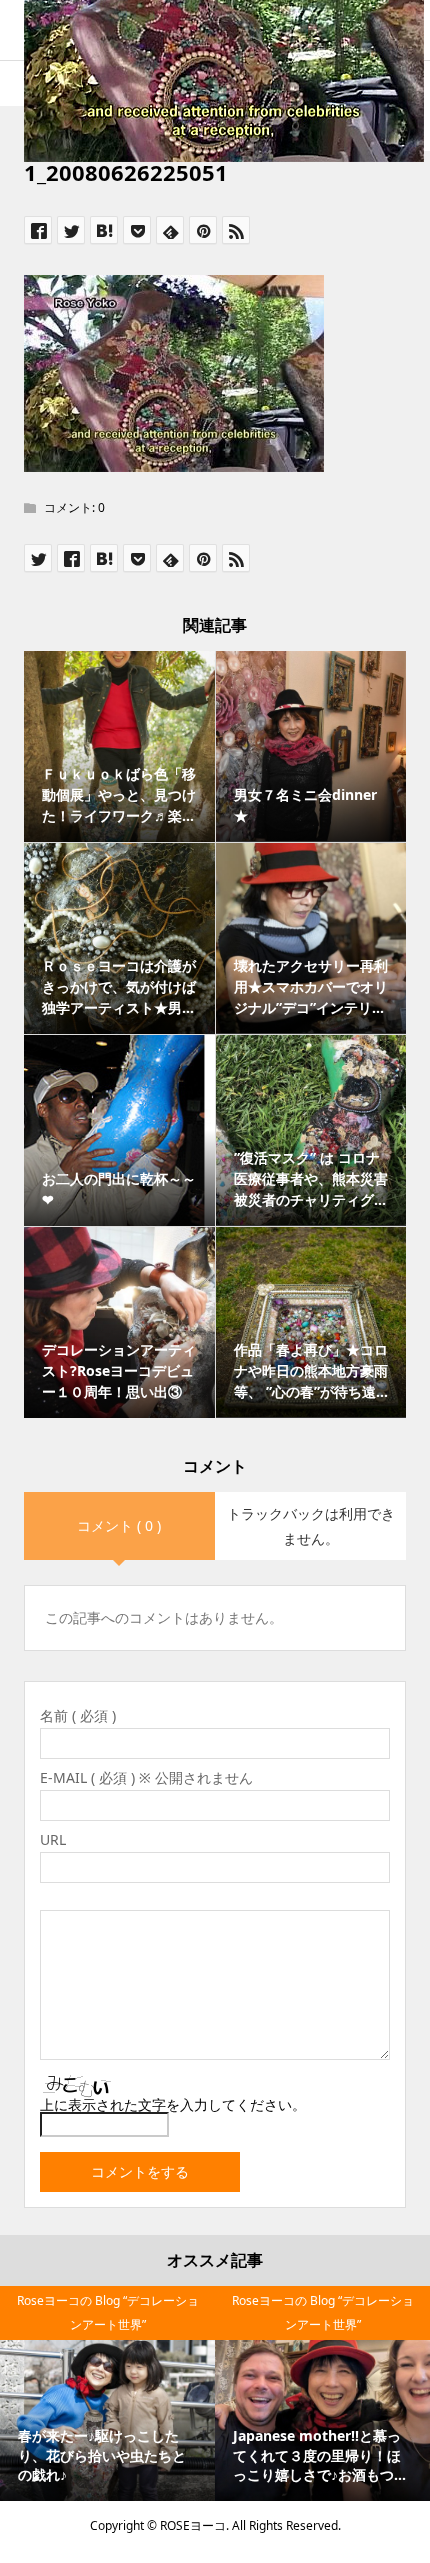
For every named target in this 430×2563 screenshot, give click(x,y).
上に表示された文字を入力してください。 (173, 2104)
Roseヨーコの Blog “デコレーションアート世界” (108, 2312)
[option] (107, 2393)
